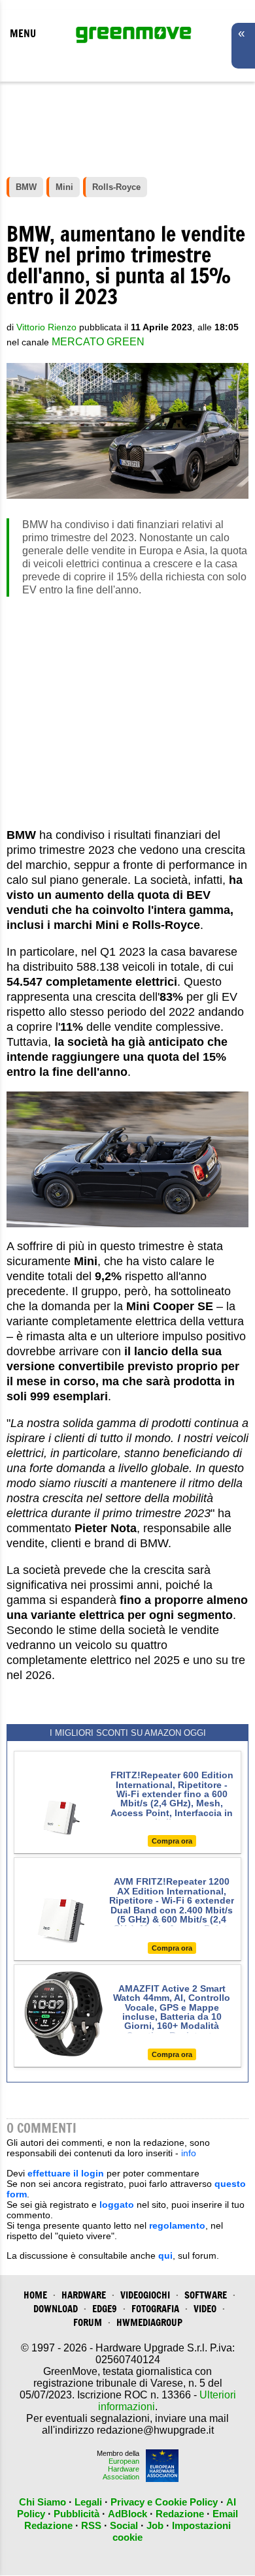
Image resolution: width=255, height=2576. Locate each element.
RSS (91, 2525)
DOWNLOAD (56, 2309)
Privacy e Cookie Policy (164, 2502)
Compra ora (172, 1841)
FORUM (88, 2322)
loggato (117, 2205)
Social (124, 2525)
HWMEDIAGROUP (149, 2322)
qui (165, 2255)
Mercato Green (98, 342)
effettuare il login (66, 2173)
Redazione (180, 2514)
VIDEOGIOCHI (145, 2295)
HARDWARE (84, 2295)
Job (155, 2525)
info (189, 2153)
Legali (88, 2502)
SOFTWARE (206, 2295)
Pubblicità (76, 2514)
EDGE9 (105, 2309)
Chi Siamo (42, 2502)
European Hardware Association (121, 2469)
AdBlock (127, 2514)
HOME (35, 2295)
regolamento (177, 2225)
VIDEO (205, 2309)
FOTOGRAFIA (155, 2309)
